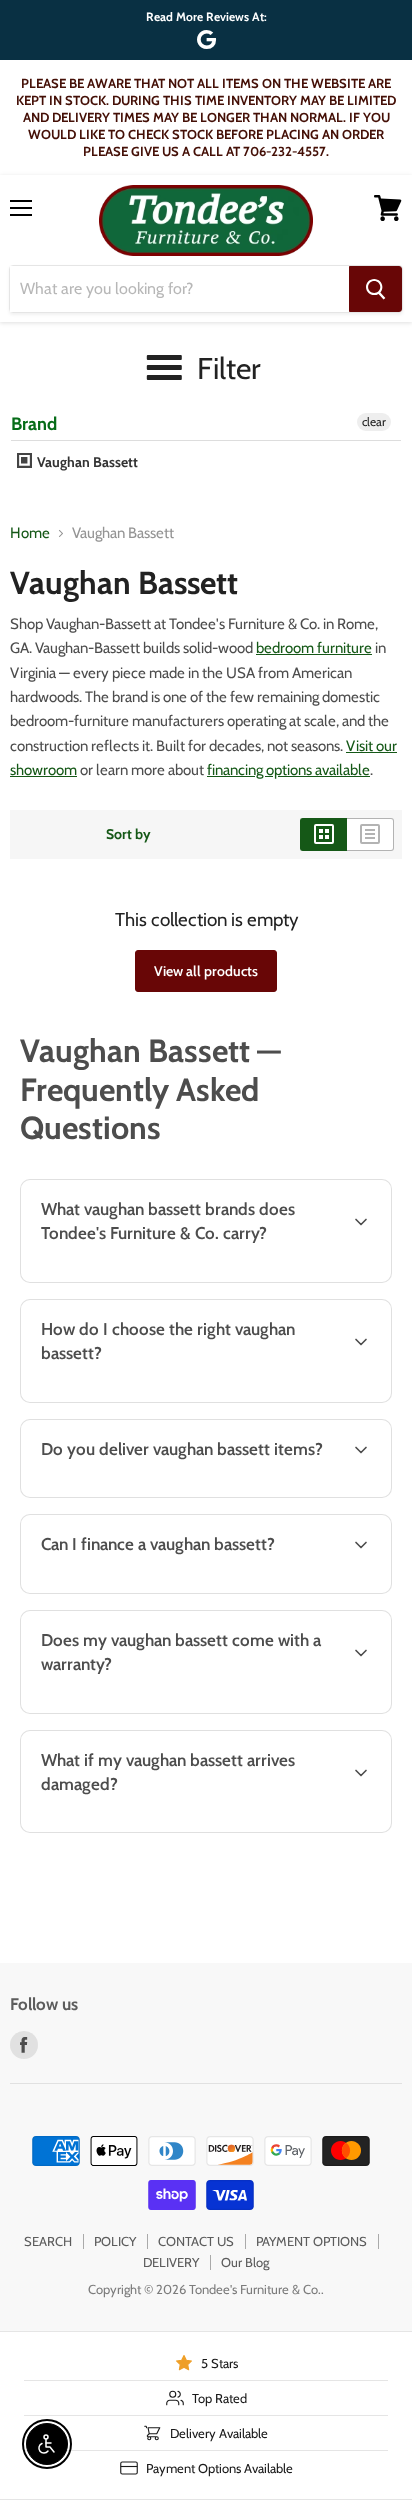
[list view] (370, 834)
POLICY (115, 2241)
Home (30, 533)
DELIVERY (171, 2262)
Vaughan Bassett (86, 462)
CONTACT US (196, 2241)
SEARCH (48, 2241)
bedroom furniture (314, 648)
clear (374, 421)
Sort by (128, 834)
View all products (206, 971)
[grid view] (323, 834)
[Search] (375, 289)
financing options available (288, 770)
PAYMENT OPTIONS (311, 2241)
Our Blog (245, 2262)
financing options (173, 1590)
